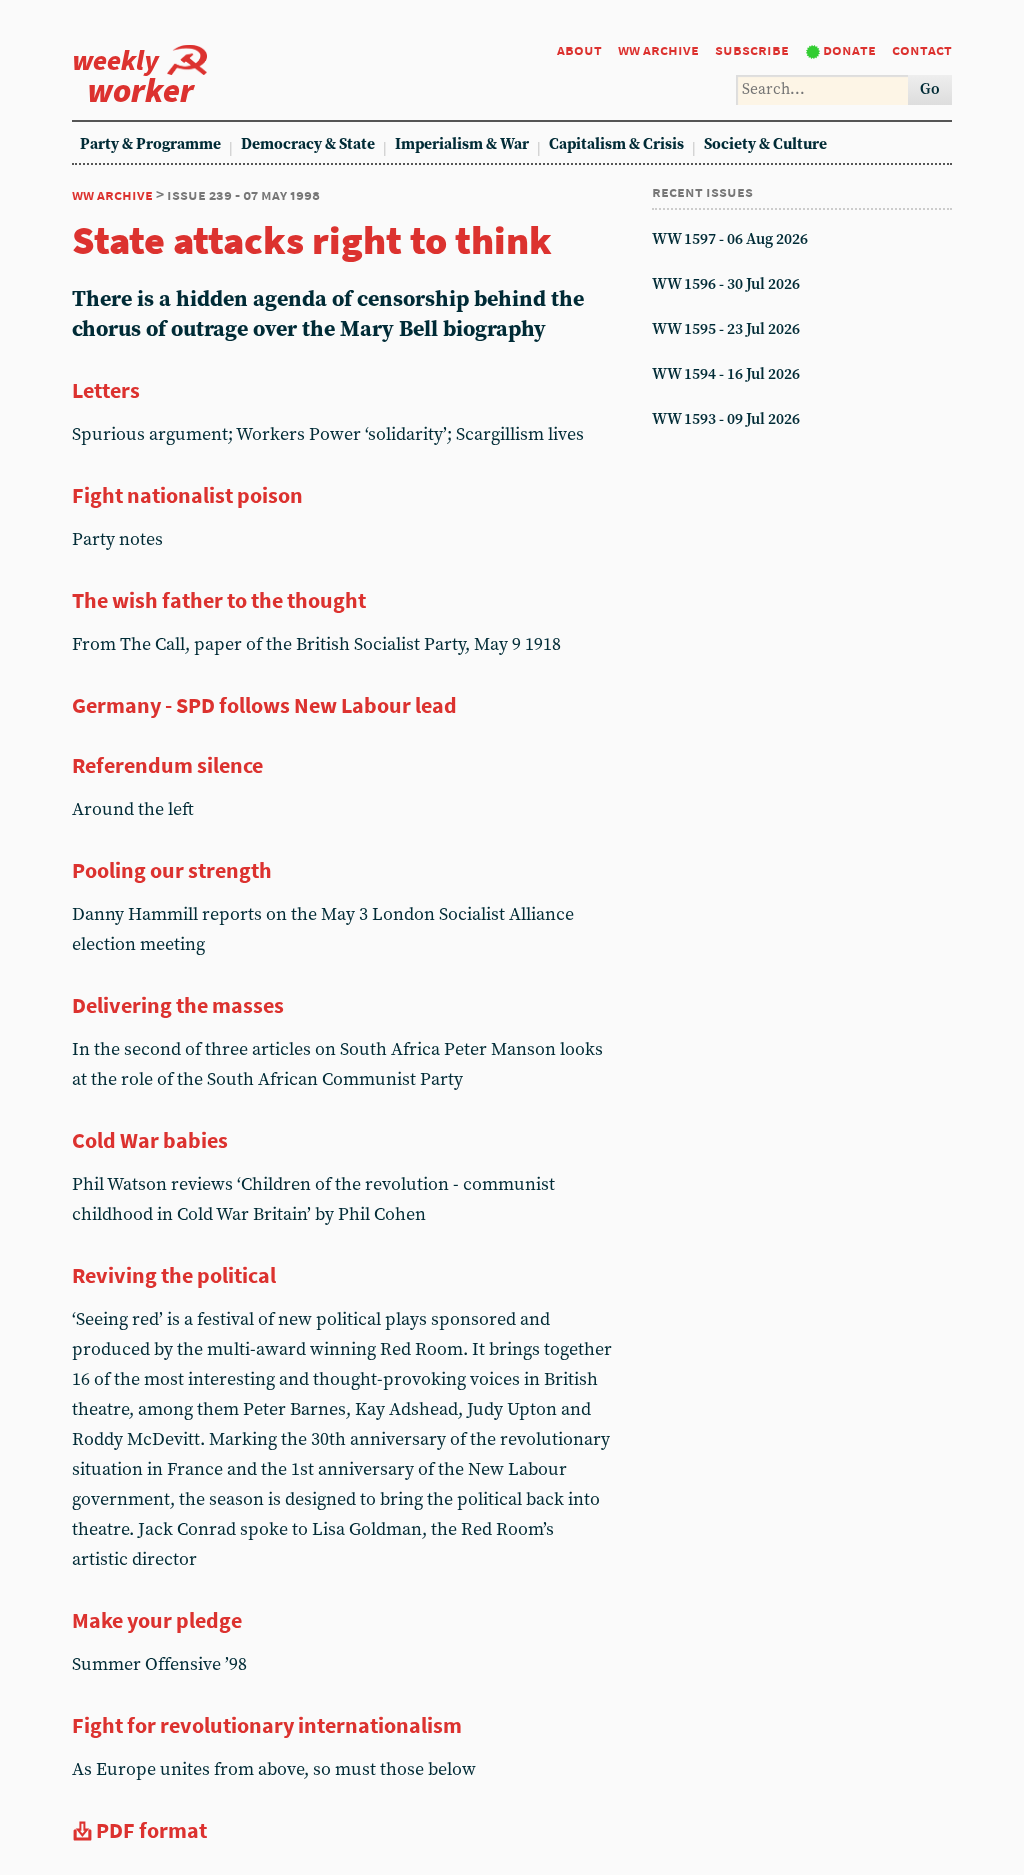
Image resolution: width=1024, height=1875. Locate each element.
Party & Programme (150, 144)
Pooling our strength (172, 870)
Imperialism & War (462, 144)
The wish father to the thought (219, 600)
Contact (922, 49)
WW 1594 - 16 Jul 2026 (726, 374)
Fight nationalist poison (187, 495)
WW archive (658, 49)
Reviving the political (174, 1275)
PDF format (151, 1830)
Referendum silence (167, 765)
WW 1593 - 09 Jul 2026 (726, 419)
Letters (106, 390)
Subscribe (752, 49)
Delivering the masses (178, 1005)
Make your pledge (157, 1620)
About (579, 49)
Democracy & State (308, 144)
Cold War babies (150, 1140)
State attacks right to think (312, 240)
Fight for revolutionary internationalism (267, 1725)
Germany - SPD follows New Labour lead (264, 705)
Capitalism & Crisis (616, 144)
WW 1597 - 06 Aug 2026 (730, 239)
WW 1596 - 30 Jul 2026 (726, 284)
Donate (849, 49)
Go (930, 89)
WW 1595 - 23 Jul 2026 (726, 329)
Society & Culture (765, 144)
